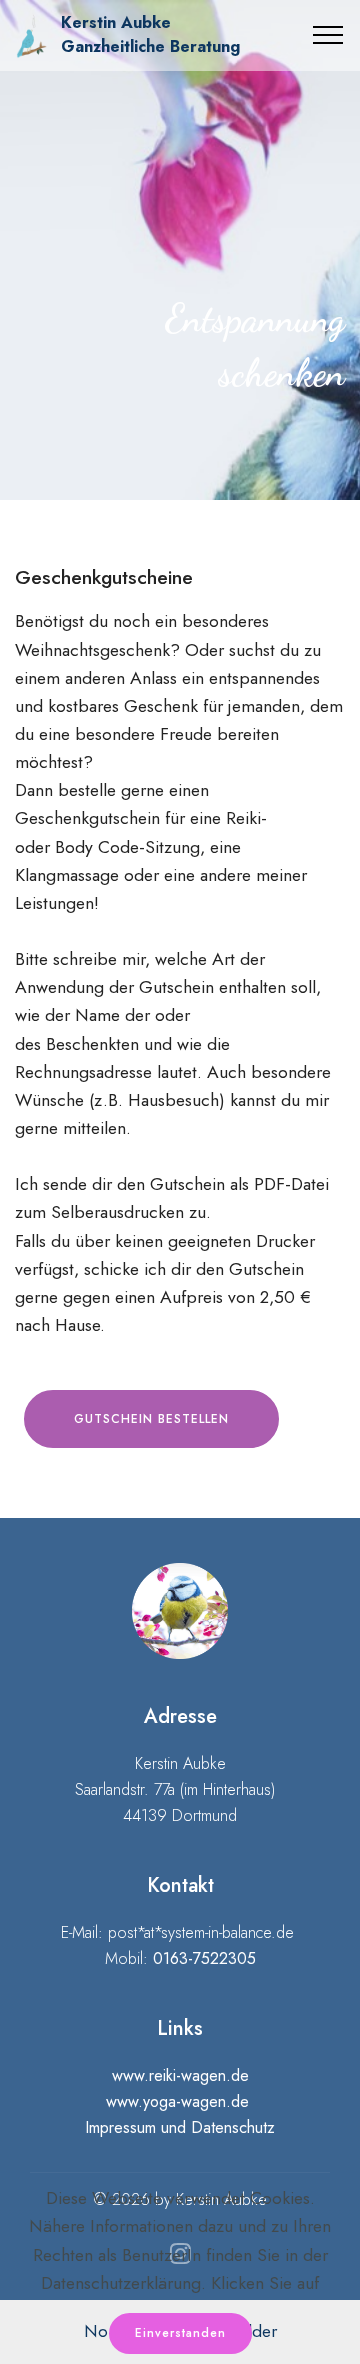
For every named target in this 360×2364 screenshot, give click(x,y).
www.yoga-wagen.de (177, 2101)
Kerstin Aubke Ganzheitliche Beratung (150, 34)
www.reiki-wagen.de (180, 2075)
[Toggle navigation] (328, 35)
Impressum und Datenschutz (180, 2127)
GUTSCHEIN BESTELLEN (151, 1419)
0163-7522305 (204, 1958)
